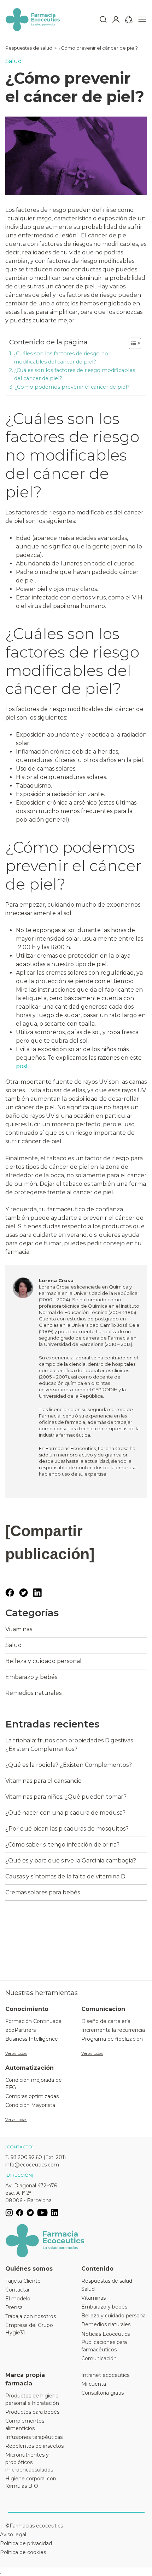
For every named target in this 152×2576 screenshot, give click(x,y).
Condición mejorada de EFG (34, 2084)
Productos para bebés (32, 2412)
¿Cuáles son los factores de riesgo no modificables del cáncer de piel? (61, 358)
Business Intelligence (32, 2039)
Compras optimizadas (32, 2096)
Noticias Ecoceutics (106, 2334)
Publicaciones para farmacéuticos (104, 2346)
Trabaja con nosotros (31, 2316)
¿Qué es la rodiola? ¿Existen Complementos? (69, 1765)
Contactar (17, 2290)
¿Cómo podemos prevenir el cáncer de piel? (72, 387)
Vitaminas (19, 1629)
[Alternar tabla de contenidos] (131, 343)
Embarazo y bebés (31, 1677)
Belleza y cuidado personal (43, 1661)
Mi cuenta (94, 2384)
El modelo (18, 2299)
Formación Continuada (33, 2021)
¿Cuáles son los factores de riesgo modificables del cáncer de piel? (75, 374)
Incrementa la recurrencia (113, 2030)
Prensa (14, 2307)
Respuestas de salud (29, 48)
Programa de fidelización (112, 2039)
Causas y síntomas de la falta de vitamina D (65, 1876)
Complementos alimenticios (25, 2425)
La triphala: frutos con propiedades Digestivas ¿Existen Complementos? (69, 1745)
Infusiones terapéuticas (34, 2437)
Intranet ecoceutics (105, 2375)
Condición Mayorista (30, 2105)
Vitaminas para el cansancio (43, 1781)
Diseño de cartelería (106, 2021)
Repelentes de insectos (34, 2446)
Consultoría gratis (103, 2393)
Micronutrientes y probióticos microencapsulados (29, 2462)
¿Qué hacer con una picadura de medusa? (65, 1813)
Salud (14, 61)
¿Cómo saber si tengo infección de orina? (62, 1845)
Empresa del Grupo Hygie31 (29, 2329)
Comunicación (99, 2358)
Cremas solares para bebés (43, 1892)
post (22, 1066)
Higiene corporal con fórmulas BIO (31, 2482)
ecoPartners (21, 2030)
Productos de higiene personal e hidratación (32, 2399)
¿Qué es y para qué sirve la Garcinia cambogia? (71, 1861)
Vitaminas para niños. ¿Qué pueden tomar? (66, 1797)
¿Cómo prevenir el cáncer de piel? (98, 48)
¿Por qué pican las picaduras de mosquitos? (67, 1829)
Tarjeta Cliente (23, 2281)
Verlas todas (16, 2053)
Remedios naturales (33, 1693)
